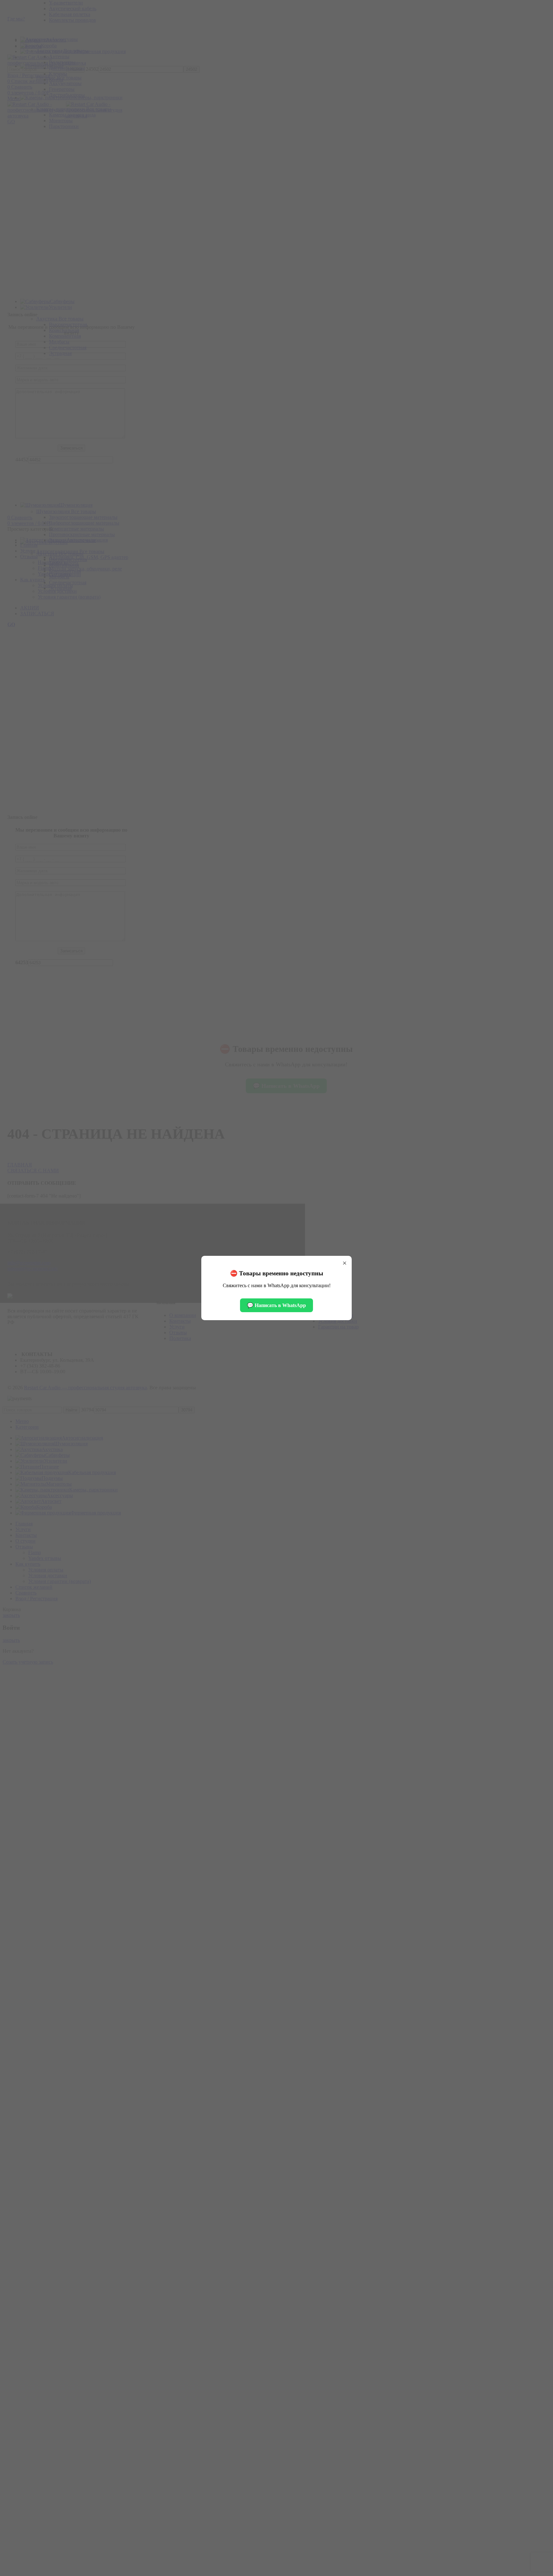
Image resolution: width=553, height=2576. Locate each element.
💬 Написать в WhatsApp (276, 1305)
